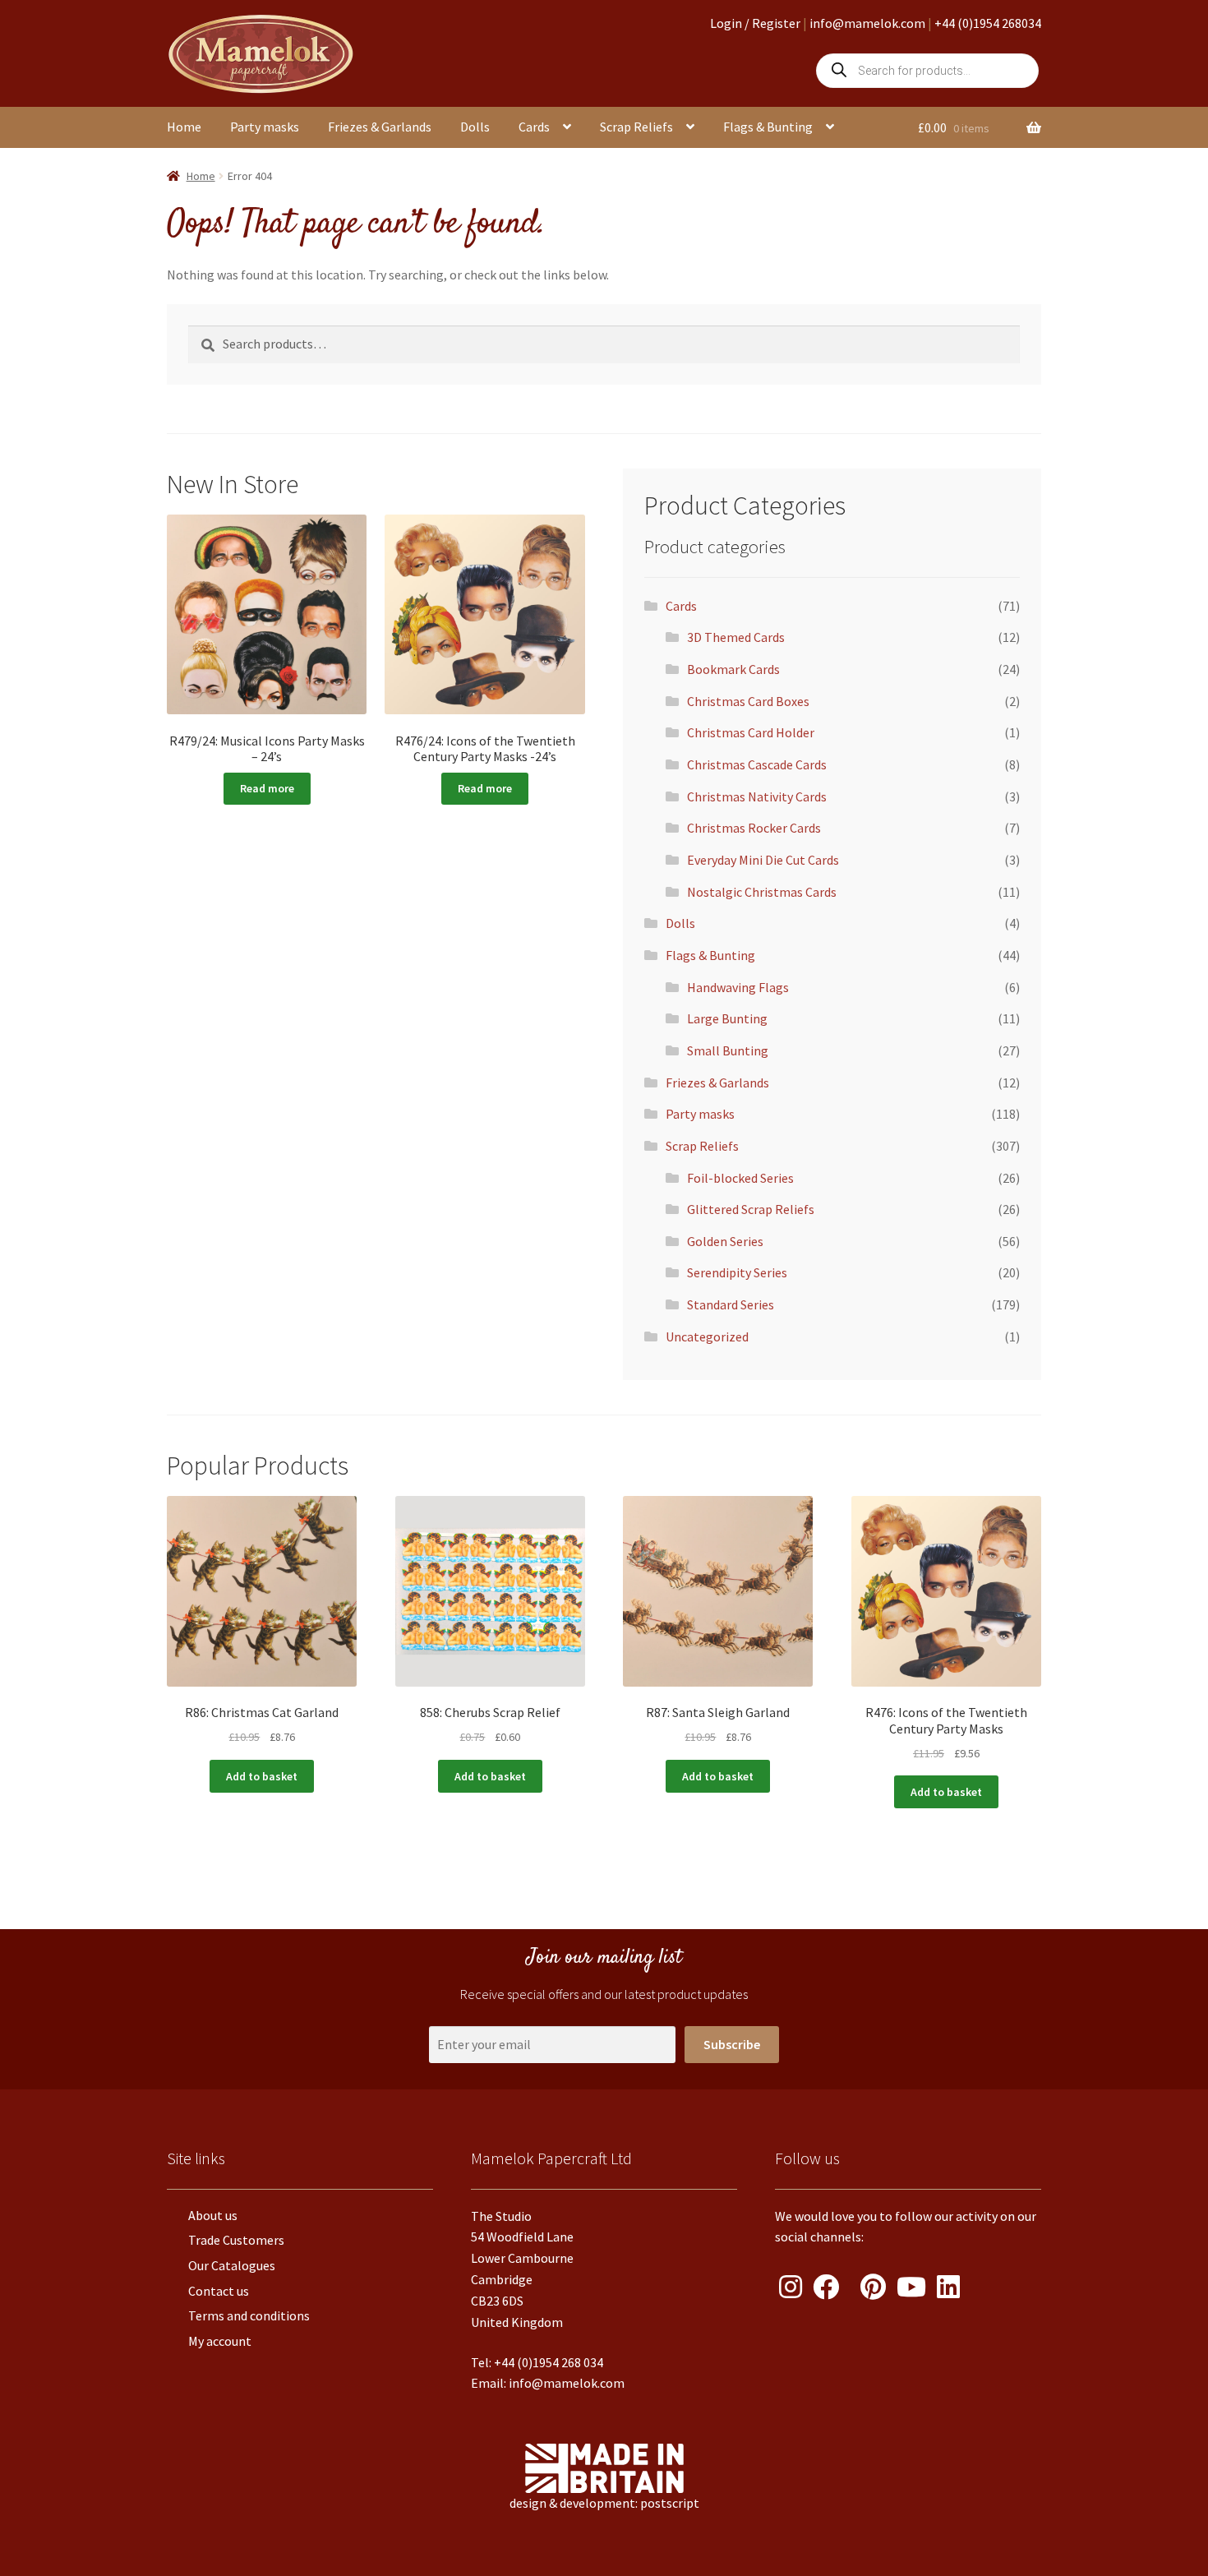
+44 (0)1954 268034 (988, 23)
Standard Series (731, 1304)
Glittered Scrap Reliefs (751, 1209)
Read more (267, 788)
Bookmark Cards (733, 669)
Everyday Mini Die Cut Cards (763, 860)
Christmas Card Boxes (748, 701)
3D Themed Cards (736, 637)
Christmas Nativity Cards (757, 796)
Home (184, 127)
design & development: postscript (604, 2503)
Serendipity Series (737, 1272)
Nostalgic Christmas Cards (762, 892)
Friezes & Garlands (380, 127)
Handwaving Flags (738, 987)
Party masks (265, 127)
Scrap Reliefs (636, 127)
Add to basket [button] (262, 1776)
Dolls (475, 127)
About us (213, 2215)
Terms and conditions (249, 2315)
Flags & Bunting (768, 127)
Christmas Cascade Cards (757, 764)
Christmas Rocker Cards (754, 828)
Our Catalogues (232, 2265)
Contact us (219, 2291)
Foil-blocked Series (740, 1178)
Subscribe (732, 2044)
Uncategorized (707, 1336)
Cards (534, 127)
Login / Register (755, 23)
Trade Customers (236, 2240)
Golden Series (725, 1241)
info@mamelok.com (867, 23)
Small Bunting (728, 1050)
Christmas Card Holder (751, 732)
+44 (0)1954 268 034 (549, 2362)
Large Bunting (727, 1018)
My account (220, 2341)
